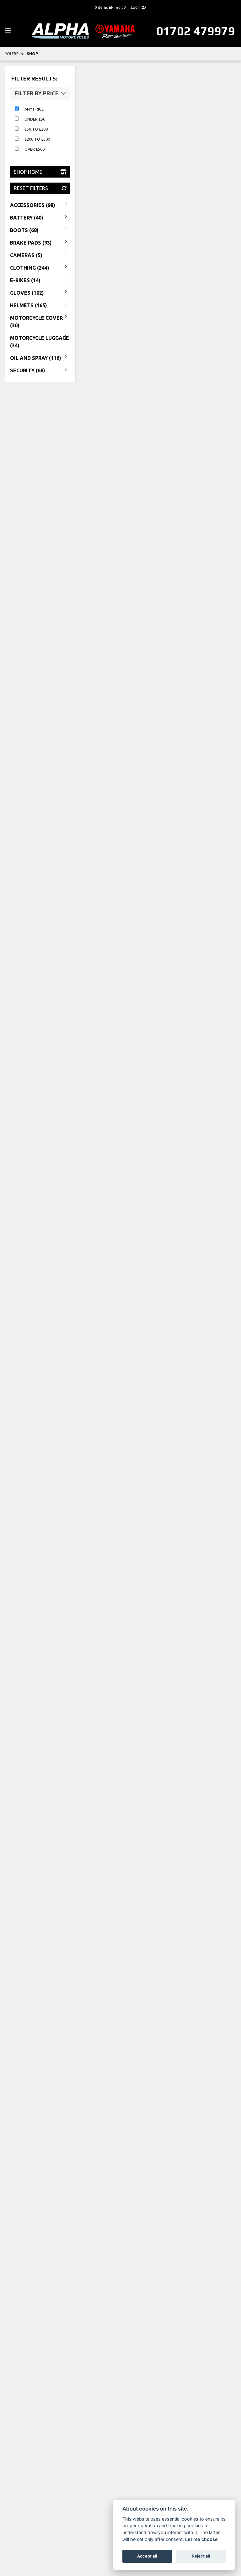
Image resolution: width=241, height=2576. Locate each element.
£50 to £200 (36, 129)
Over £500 (35, 149)
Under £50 (35, 119)
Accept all (147, 2556)
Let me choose (201, 2539)
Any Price (34, 109)
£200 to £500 (37, 139)
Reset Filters (31, 188)
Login (136, 7)
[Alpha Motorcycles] (84, 31)
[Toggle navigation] (8, 31)
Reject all (201, 2556)
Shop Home (28, 172)
